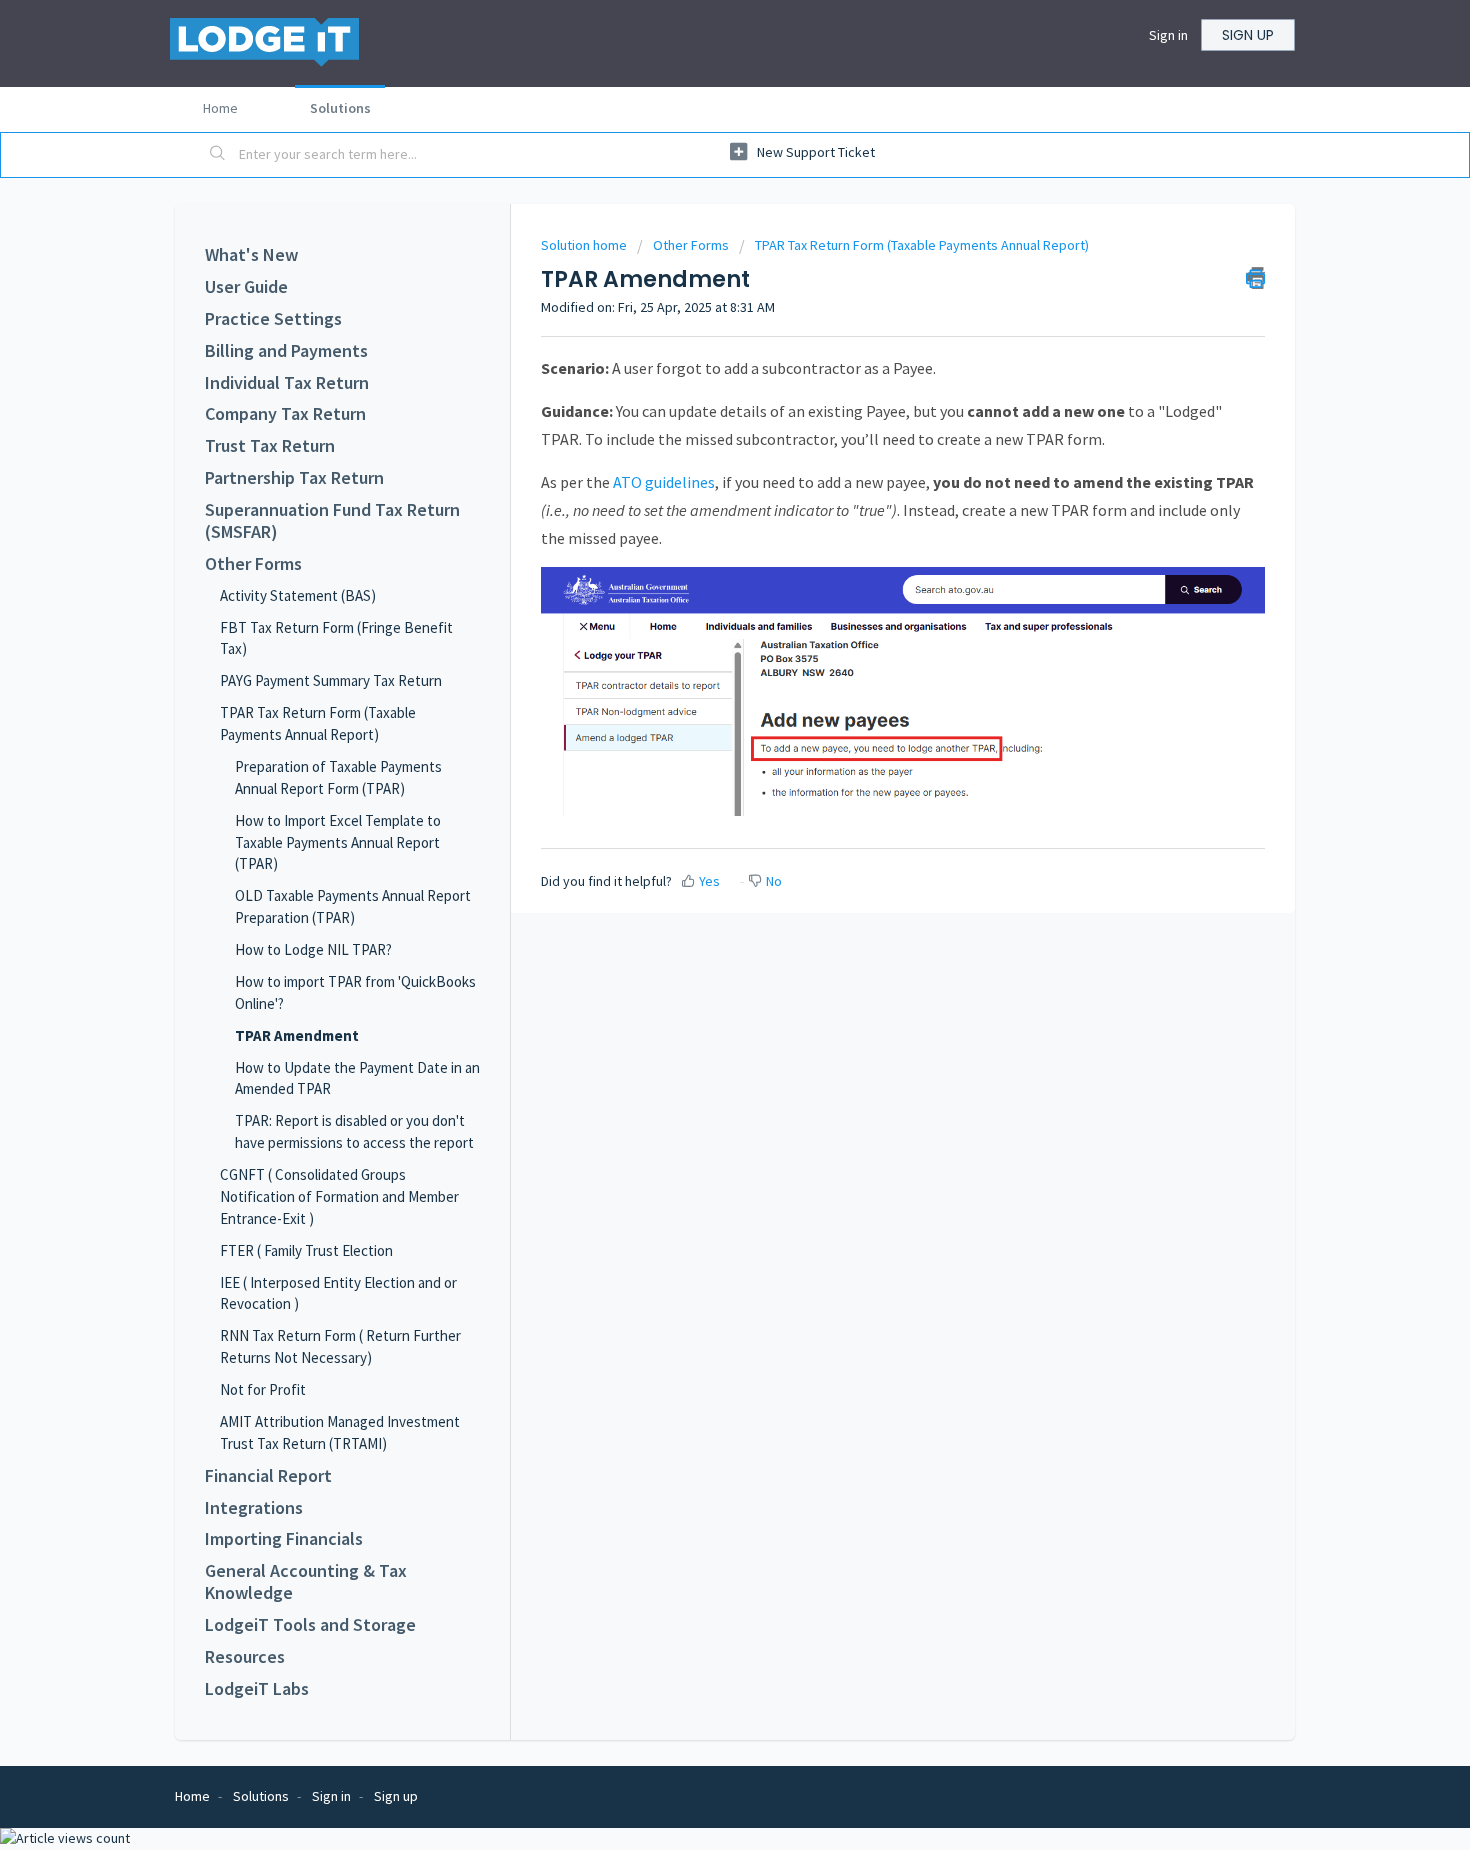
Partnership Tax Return (294, 478)
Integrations (254, 1508)
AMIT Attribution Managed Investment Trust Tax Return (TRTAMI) (340, 1432)
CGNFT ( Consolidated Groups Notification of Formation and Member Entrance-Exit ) (339, 1196)
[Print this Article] (1255, 278)
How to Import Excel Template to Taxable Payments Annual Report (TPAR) (338, 842)
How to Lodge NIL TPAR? (313, 949)
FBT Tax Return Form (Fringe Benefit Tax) (336, 638)
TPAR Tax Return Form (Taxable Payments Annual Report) (318, 723)
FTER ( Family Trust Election (306, 1250)
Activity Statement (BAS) (298, 595)
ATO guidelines (664, 482)
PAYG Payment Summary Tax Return (331, 680)
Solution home (585, 245)
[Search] (218, 155)
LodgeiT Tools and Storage (310, 1625)
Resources (245, 1657)
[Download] (698, 677)
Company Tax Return (285, 414)
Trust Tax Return (270, 446)
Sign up (1248, 35)
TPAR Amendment (297, 1035)
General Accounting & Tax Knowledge (306, 1582)
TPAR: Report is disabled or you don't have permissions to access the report (354, 1131)
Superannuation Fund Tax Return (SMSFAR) (332, 521)
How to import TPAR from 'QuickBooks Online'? (355, 992)
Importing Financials (284, 1539)
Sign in (1168, 35)
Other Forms (253, 564)
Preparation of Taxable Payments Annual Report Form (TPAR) (338, 777)
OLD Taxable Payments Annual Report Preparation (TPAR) (353, 906)
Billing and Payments (286, 351)
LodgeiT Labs (257, 1689)
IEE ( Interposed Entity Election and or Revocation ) (338, 1293)
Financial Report (268, 1476)
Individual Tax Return (287, 383)
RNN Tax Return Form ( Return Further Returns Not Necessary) (340, 1346)
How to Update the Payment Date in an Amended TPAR (357, 1078)
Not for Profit (263, 1389)
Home (220, 108)
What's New (251, 255)
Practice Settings (273, 319)
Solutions (340, 108)
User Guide (246, 287)
